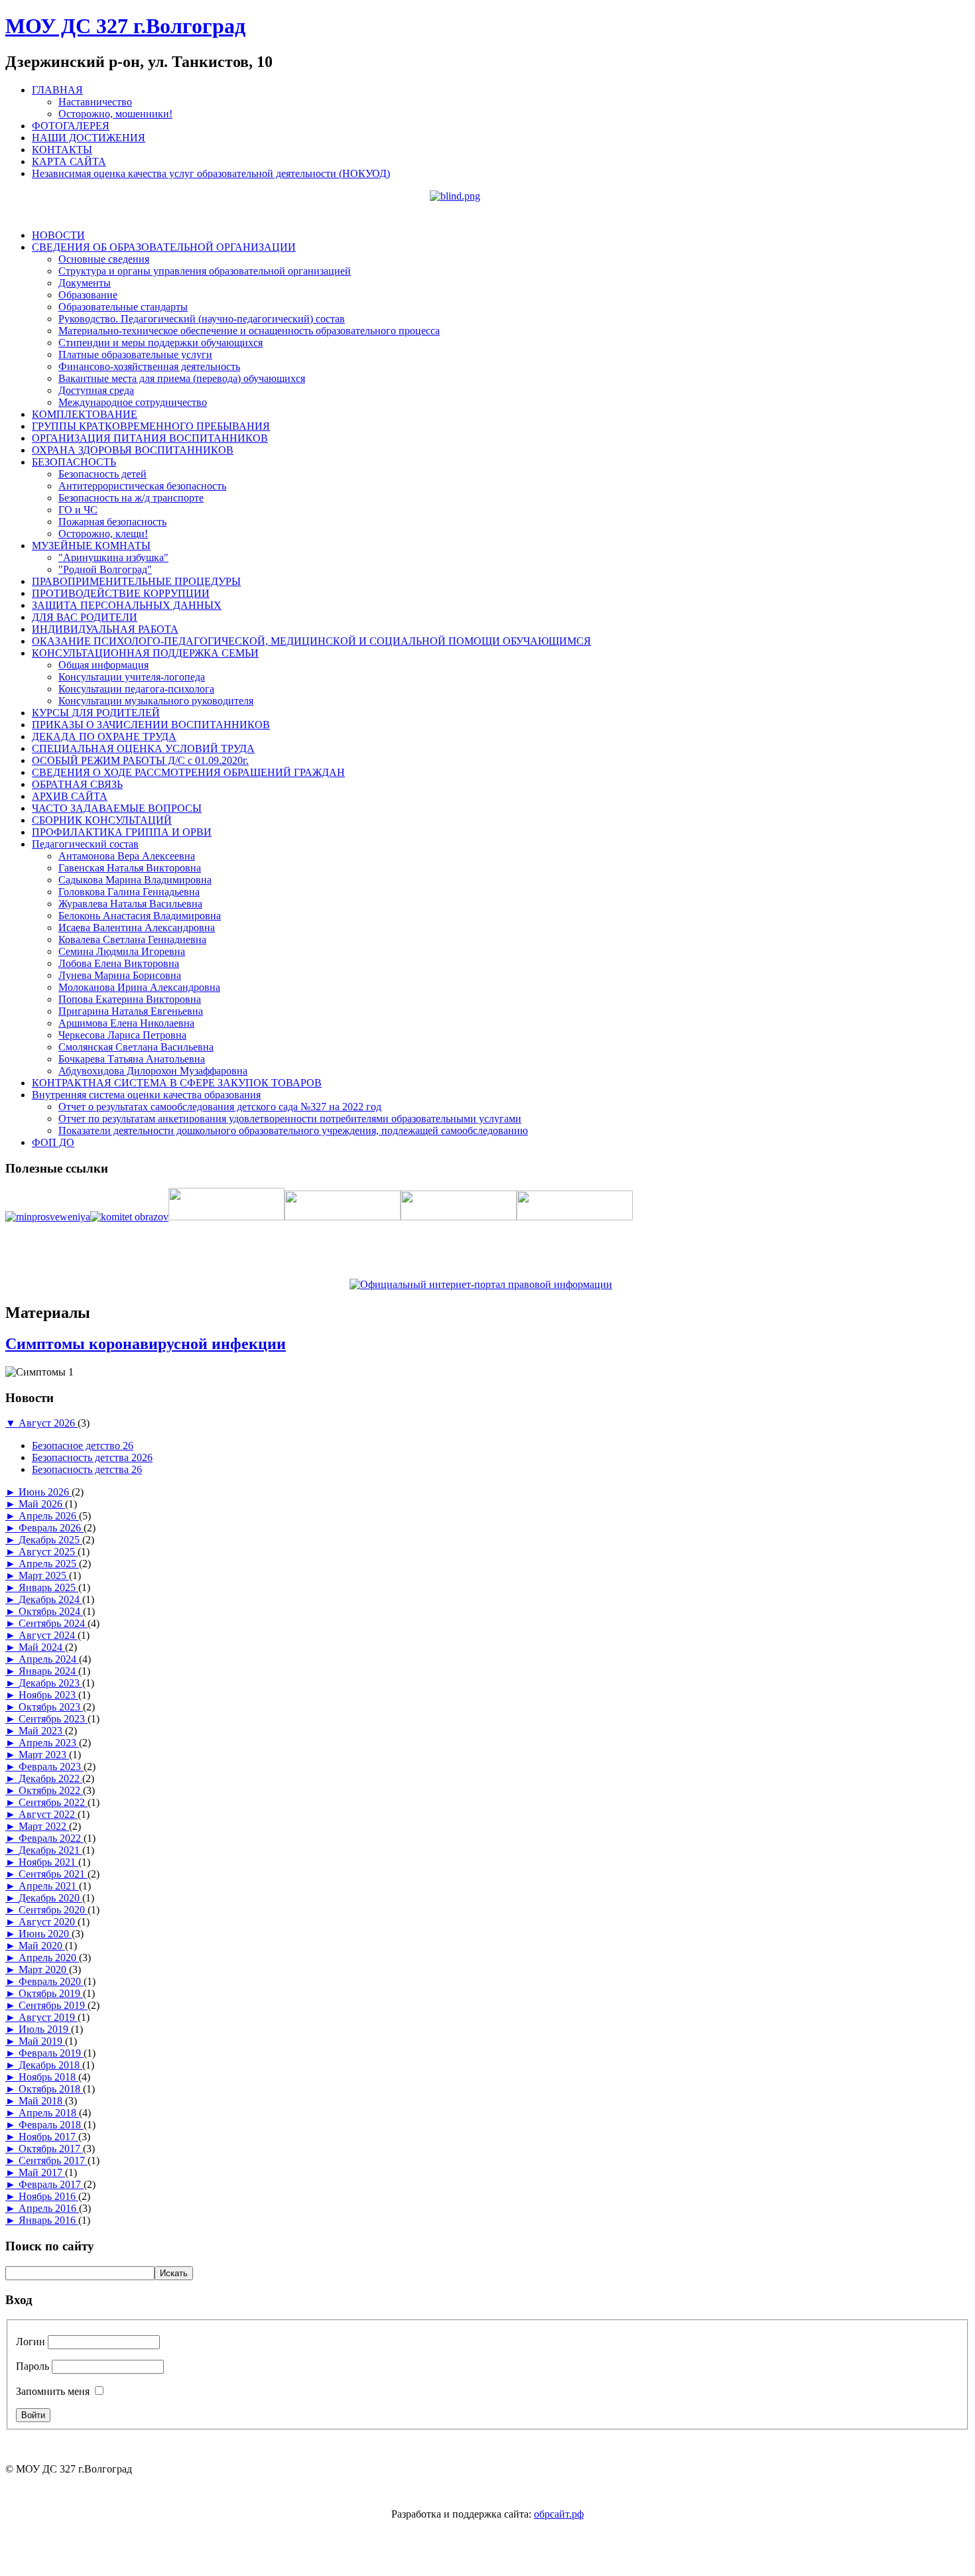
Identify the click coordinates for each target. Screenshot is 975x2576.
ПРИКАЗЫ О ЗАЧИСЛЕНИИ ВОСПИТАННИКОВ (151, 725)
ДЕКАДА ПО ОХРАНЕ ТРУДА (104, 737)
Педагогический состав (85, 844)
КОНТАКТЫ (62, 150)
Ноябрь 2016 (48, 2196)
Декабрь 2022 (50, 1778)
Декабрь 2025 (50, 1540)
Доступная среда (96, 390)
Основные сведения (104, 259)
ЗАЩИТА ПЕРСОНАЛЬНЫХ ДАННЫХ (127, 605)
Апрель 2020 (49, 1958)
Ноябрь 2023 (48, 1695)
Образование (88, 295)
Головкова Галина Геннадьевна (129, 892)
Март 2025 (44, 1576)
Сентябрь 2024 (53, 1623)
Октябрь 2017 (51, 2149)
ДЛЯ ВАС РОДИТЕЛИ (85, 617)
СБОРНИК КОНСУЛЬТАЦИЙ (102, 820)
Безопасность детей (102, 474)
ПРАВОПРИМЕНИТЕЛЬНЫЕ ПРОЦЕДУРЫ (136, 581)
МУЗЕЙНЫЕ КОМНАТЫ (91, 546)
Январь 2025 (48, 1587)
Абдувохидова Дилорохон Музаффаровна (153, 1071)
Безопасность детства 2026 (92, 1457)
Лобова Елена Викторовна (119, 963)
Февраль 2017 (51, 2184)
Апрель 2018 (49, 2113)
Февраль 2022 (51, 1838)
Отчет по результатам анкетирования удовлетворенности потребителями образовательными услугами (290, 1119)
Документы (85, 283)
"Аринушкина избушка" (113, 557)
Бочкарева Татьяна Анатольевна (132, 1059)
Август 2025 (48, 1552)
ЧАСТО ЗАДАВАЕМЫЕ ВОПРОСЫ (117, 808)
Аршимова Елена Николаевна (126, 1023)
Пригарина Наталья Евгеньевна (131, 1011)
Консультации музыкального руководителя (156, 701)
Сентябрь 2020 (53, 1910)
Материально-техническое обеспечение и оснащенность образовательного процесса (249, 331)
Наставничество (95, 102)
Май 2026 (42, 1504)
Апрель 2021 (49, 1886)
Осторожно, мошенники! (115, 114)
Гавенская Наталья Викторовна (130, 868)
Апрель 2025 (49, 1564)
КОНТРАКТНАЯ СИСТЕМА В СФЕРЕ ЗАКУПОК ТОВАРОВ (177, 1083)
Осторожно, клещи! (103, 534)
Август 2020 (48, 1922)
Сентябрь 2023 (53, 1719)
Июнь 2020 (45, 1934)
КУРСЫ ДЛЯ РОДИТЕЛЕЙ (96, 713)
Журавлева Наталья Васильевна (130, 904)
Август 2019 (48, 2017)
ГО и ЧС (78, 510)
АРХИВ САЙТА (70, 796)
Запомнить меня (53, 2391)
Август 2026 (48, 1423)
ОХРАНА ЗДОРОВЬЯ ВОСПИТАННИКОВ (133, 450)
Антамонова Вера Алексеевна (127, 856)
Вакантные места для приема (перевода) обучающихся (182, 378)
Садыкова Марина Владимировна (135, 880)
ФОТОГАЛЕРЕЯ (71, 126)
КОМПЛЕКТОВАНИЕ (85, 414)
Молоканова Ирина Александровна (139, 987)
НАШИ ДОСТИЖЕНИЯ (89, 138)
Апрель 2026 (49, 1516)
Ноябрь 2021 (48, 1862)
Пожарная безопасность (112, 522)
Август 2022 (48, 1814)
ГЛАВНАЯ (57, 90)
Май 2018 (42, 2101)
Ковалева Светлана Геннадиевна (132, 939)
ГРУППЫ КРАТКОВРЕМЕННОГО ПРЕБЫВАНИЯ (151, 426)
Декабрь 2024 (50, 1599)
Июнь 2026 (45, 1492)
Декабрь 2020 (50, 1898)
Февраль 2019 (51, 2053)
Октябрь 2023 (51, 1707)
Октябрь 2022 (51, 1790)
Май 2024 (42, 1647)
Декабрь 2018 (50, 2065)
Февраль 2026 (51, 1528)
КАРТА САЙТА (69, 161)
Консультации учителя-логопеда (132, 677)
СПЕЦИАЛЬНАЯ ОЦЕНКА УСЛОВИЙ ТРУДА (143, 748)
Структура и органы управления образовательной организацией (205, 271)
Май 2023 (42, 1731)
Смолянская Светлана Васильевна (136, 1047)
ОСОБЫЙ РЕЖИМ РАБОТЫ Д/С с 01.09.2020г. (140, 760)
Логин (31, 2342)
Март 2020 (44, 1969)
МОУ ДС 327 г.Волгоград (125, 26)
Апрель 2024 (49, 1659)
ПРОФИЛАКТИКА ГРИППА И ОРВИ (122, 832)
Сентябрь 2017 (53, 2160)
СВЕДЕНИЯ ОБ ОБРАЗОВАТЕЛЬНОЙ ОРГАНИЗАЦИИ (164, 247)
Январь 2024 (48, 1671)
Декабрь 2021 (50, 1850)
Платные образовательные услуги (135, 354)
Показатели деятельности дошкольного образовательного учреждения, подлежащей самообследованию (293, 1130)
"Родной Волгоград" (105, 569)
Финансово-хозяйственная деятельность (149, 366)
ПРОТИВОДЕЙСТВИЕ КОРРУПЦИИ (121, 593)
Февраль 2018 (51, 2125)
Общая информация (103, 665)
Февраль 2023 (51, 1767)
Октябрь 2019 (51, 1993)
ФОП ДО (53, 1142)
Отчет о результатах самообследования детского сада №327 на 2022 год (220, 1107)
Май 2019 (42, 2041)
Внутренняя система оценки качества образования (146, 1095)
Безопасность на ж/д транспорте (131, 498)
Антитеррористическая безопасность (142, 486)
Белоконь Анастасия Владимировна (140, 916)
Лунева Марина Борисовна (120, 975)
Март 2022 (44, 1826)
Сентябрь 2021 (53, 1874)
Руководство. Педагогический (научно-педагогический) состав (202, 319)
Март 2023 (44, 1755)
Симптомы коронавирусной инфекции (146, 1344)
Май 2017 (42, 2172)
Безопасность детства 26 (87, 1469)
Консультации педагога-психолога (136, 689)
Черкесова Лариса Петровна (122, 1035)
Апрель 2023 (49, 1743)
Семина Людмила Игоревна (122, 951)
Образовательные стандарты (123, 307)
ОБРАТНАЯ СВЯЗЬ (77, 784)
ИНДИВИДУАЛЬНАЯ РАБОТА (105, 629)
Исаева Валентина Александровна (137, 928)
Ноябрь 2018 (48, 2077)
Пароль (32, 2366)
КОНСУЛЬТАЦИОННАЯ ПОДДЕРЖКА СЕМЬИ (145, 653)
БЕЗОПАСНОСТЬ (74, 462)
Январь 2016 (48, 2220)
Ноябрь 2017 (48, 2137)
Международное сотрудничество (133, 402)
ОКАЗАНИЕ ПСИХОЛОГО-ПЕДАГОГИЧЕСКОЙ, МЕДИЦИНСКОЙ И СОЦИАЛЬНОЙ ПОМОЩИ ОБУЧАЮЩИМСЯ (311, 641)
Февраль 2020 (51, 1981)
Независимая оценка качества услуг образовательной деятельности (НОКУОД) (211, 173)
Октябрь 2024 (51, 1611)
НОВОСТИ (58, 235)
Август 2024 (48, 1635)
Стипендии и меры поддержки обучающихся (161, 343)
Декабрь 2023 (50, 1683)
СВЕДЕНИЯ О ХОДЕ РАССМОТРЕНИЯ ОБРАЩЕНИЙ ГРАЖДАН (188, 772)
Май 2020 (42, 1946)
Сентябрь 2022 (53, 1802)
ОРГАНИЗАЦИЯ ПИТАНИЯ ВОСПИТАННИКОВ (150, 438)
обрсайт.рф (559, 2514)
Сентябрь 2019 (53, 2005)
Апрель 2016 (49, 2208)
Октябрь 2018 (51, 2089)
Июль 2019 (45, 2029)
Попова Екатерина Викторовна (130, 999)
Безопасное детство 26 (83, 1446)
